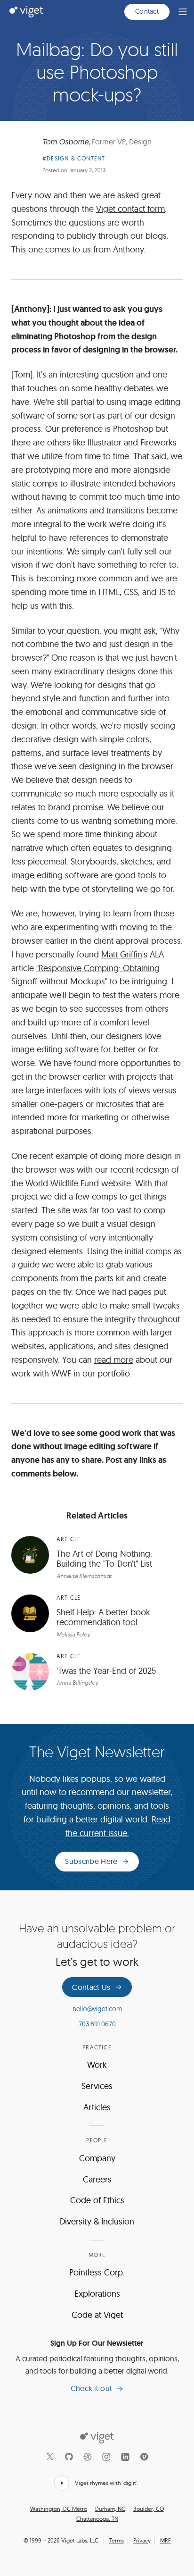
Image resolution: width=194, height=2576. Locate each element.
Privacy (142, 2540)
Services (97, 2086)
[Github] (69, 2457)
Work (97, 2065)
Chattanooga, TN (97, 2519)
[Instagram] (106, 2457)
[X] (50, 2457)
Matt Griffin (122, 954)
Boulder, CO (149, 2509)
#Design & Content (74, 158)
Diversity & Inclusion (97, 2221)
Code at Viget (97, 2315)
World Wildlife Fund (62, 1183)
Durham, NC (110, 2509)
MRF (166, 2540)
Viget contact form (130, 209)
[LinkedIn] (125, 2457)
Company (97, 2158)
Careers (97, 2179)
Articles (97, 2107)
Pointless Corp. (97, 2272)
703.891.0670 (97, 2024)
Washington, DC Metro (59, 2509)
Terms (117, 2540)
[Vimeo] (144, 2457)
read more (114, 1360)
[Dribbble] (88, 2457)
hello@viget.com (97, 2009)
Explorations (97, 2294)
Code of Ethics (97, 2200)
